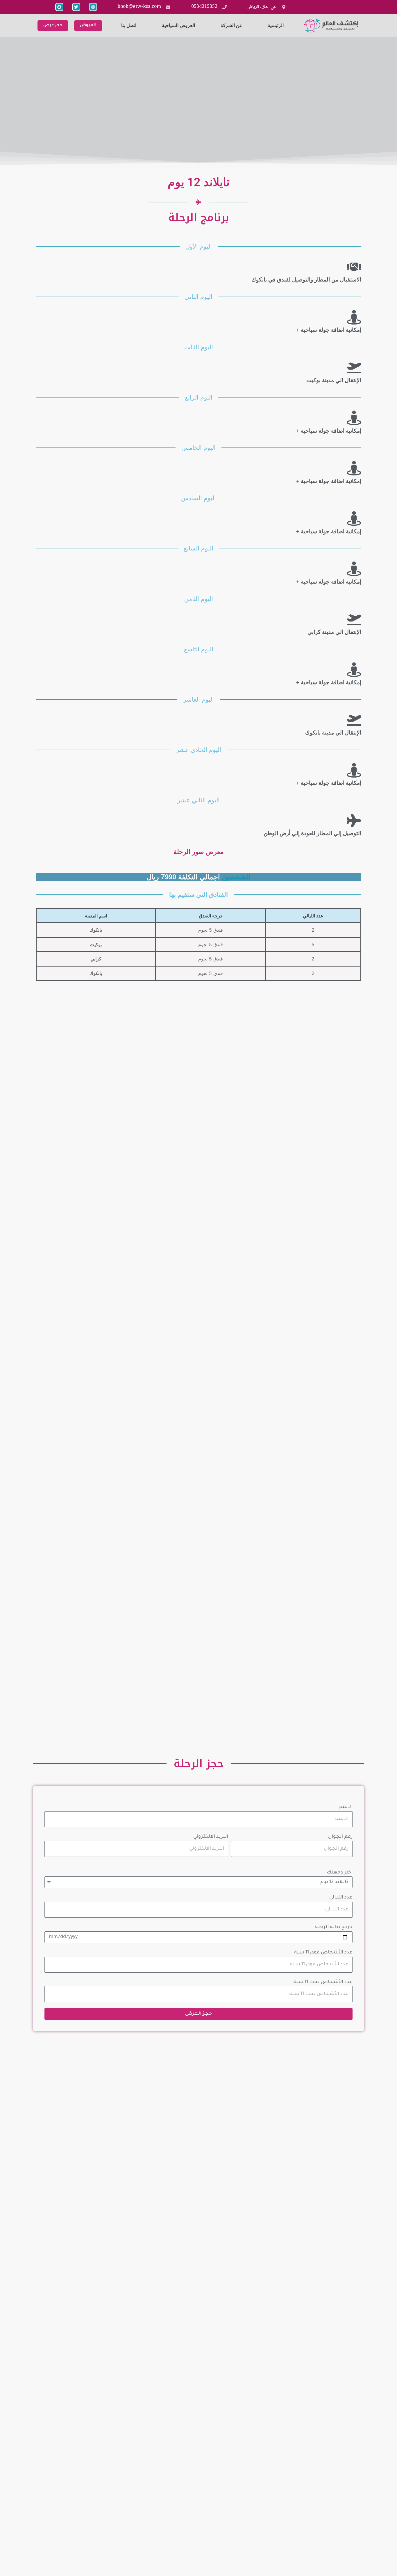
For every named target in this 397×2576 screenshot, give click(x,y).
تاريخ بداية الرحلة (334, 1927)
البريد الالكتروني (211, 1837)
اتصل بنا (129, 25)
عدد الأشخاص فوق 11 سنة (323, 1953)
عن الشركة (231, 25)
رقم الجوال (340, 1837)
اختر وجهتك (340, 1873)
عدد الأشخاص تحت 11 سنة (323, 1982)
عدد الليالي (341, 1898)
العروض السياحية (178, 25)
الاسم (346, 1807)
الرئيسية (276, 25)
